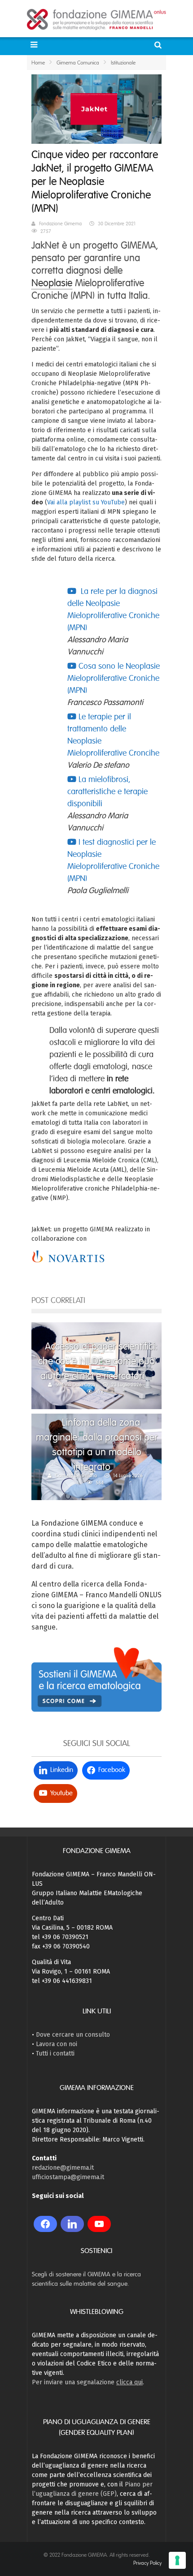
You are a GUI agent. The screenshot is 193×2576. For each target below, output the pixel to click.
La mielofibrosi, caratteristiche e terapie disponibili (107, 791)
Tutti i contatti (55, 2053)
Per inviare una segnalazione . (88, 2382)
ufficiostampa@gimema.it (68, 2177)
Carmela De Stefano (76, 1475)
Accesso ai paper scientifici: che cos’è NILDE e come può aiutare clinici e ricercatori (98, 1361)
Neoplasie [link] (52, 283)
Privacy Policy (147, 2563)
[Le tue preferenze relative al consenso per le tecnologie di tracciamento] (177, 2560)
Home (38, 63)
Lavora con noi (57, 2044)
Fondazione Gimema (60, 224)
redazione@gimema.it (63, 2168)
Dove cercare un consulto (73, 2035)
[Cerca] (159, 45)
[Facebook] (45, 2224)
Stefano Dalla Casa (75, 1385)
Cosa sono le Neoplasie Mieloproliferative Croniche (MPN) (114, 678)
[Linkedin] (72, 2224)
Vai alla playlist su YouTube (86, 502)
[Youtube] (99, 2224)
